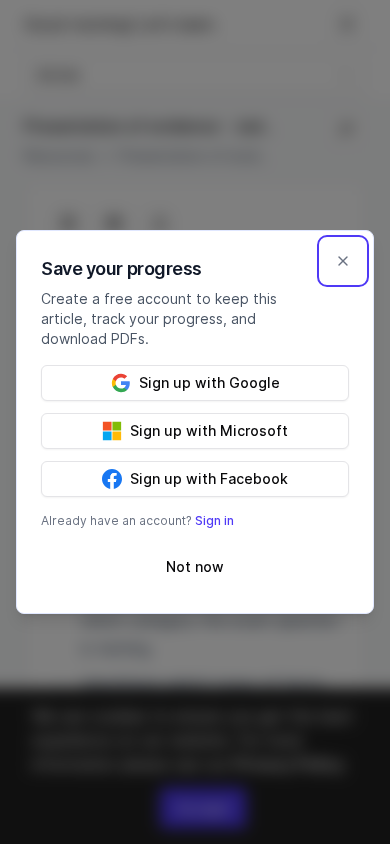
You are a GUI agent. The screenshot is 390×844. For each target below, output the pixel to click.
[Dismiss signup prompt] (343, 261)
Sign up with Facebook (209, 478)
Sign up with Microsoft (209, 430)
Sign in (214, 520)
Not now (195, 566)
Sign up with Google (209, 382)
